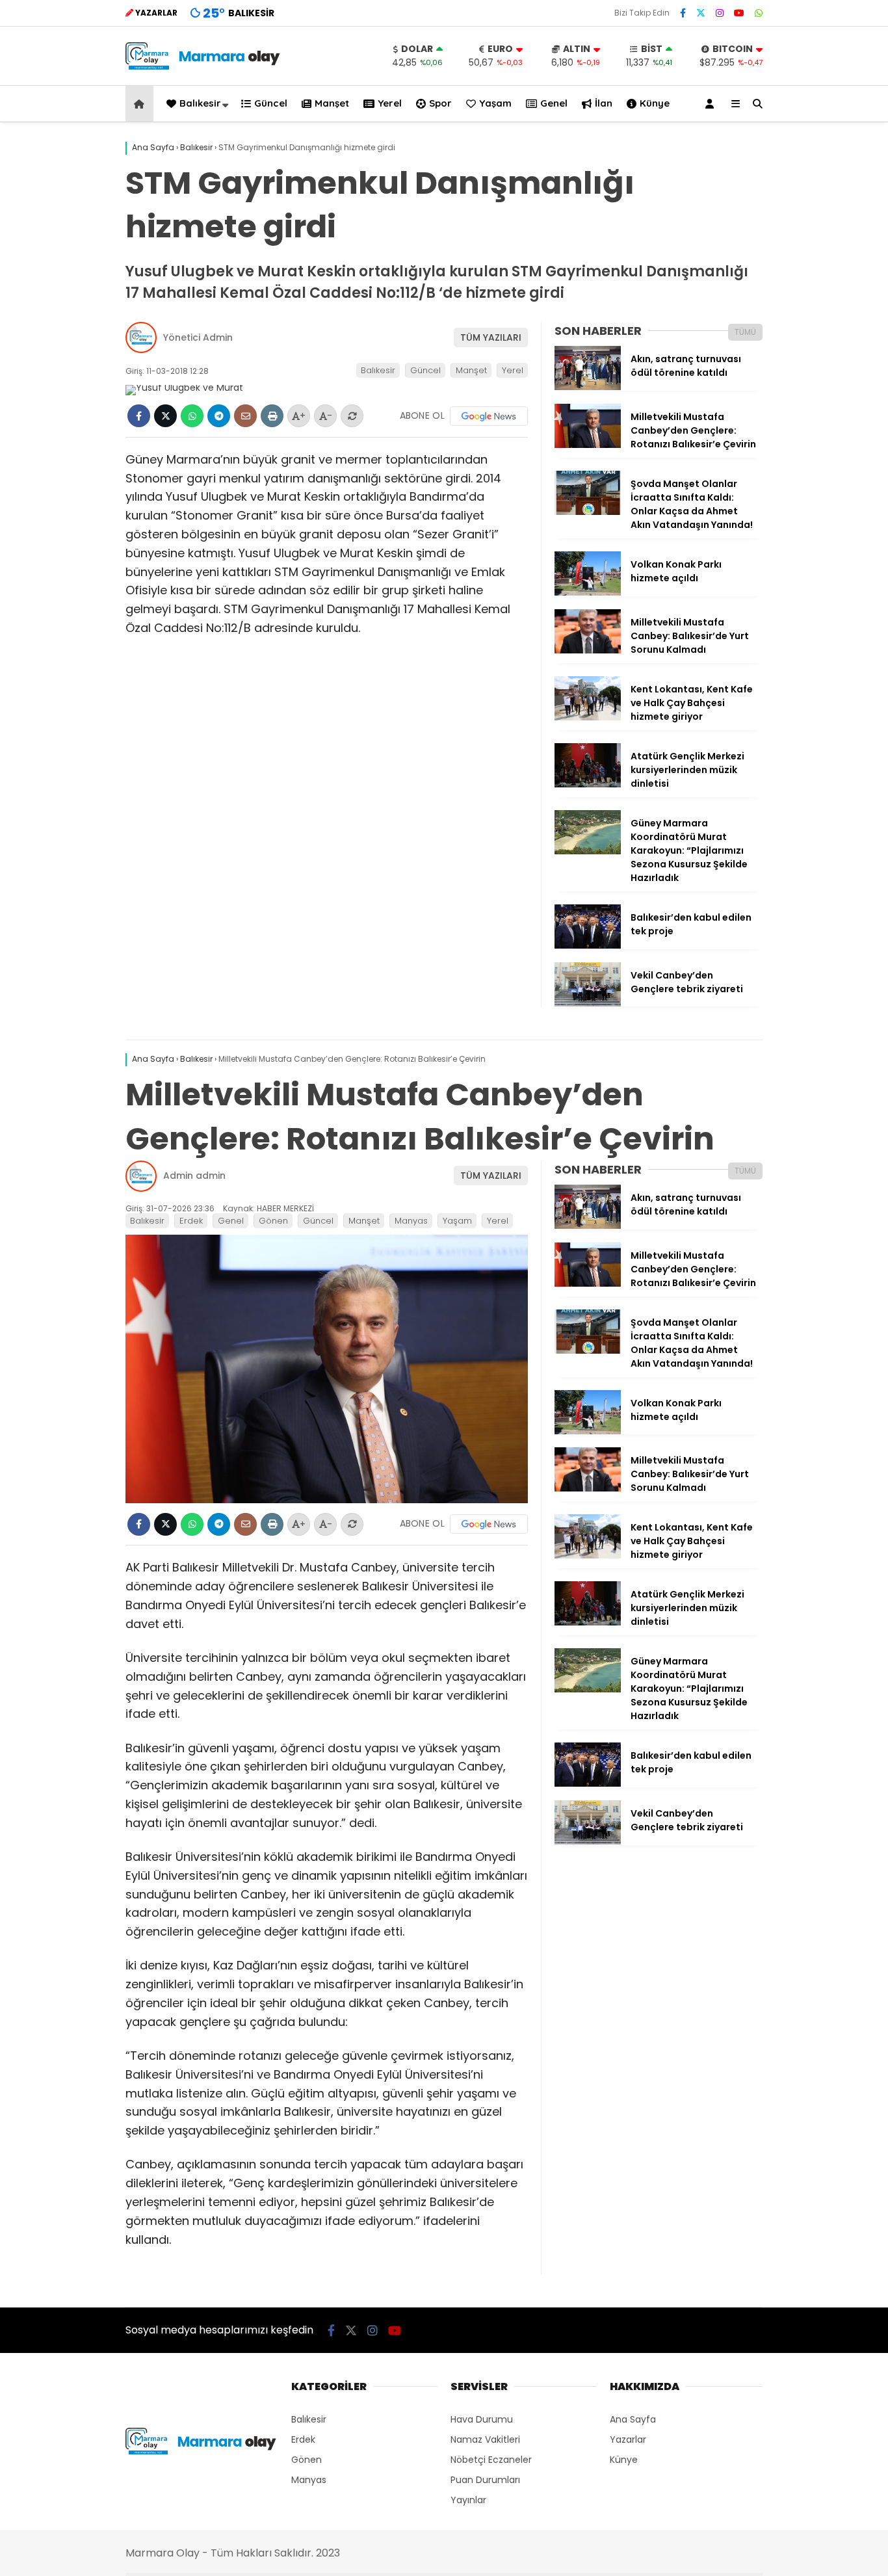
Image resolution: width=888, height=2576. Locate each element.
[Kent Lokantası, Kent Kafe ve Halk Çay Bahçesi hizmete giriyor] (588, 717)
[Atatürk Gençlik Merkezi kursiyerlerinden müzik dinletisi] (588, 784)
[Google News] (489, 416)
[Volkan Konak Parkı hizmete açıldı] (588, 592)
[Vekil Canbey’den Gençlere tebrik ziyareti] (588, 1003)
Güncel (271, 103)
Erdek (191, 1221)
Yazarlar (628, 2439)
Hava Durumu (482, 2419)
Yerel (390, 103)
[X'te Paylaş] (165, 416)
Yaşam (495, 103)
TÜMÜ (745, 332)
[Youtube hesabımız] (739, 13)
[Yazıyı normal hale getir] (352, 416)
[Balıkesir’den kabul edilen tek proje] (588, 945)
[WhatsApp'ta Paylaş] (192, 416)
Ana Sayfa (633, 2419)
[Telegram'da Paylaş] (219, 416)
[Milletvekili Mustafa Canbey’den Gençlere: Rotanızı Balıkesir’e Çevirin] (588, 445)
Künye (655, 103)
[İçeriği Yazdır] (272, 416)
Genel (554, 103)
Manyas (411, 1221)
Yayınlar (468, 2500)
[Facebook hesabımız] (683, 13)
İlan (604, 103)
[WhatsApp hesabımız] (759, 13)
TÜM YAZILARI (491, 337)
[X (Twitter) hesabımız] (701, 13)
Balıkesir (200, 103)
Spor (440, 103)
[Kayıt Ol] (712, 104)
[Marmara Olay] (204, 66)
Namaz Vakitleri (485, 2439)
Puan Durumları (485, 2480)
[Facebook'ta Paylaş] (139, 416)
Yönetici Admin (198, 337)
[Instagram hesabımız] (720, 13)
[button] (141, 104)
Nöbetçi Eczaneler (491, 2460)
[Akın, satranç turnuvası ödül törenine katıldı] (588, 387)
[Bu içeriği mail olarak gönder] (245, 416)
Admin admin (194, 1176)
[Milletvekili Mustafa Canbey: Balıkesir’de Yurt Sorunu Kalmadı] (588, 650)
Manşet (332, 103)
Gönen (273, 1221)
